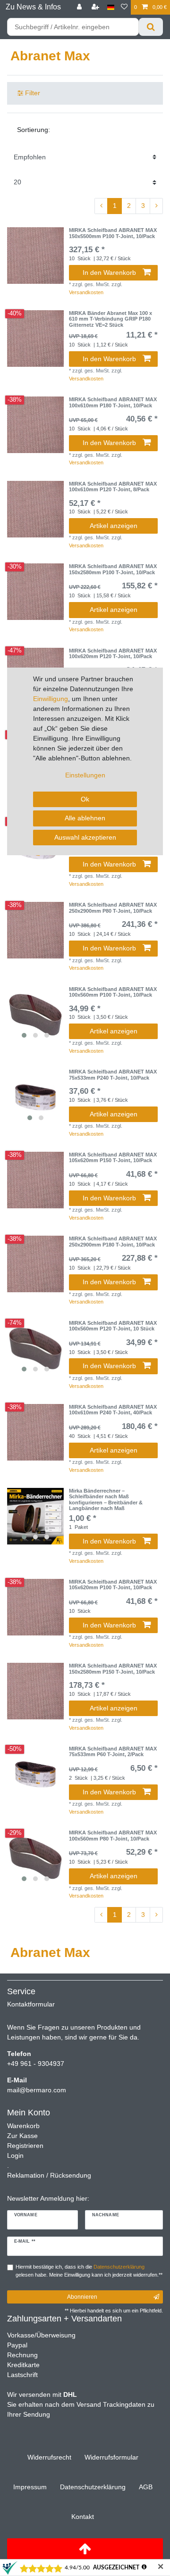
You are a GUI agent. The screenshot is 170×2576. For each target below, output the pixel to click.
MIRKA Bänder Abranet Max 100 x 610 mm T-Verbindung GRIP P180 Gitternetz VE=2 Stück (110, 319)
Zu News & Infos (33, 7)
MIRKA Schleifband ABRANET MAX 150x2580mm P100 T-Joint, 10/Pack (113, 569)
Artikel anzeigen (114, 526)
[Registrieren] (96, 7)
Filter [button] (33, 93)
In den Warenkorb (109, 272)
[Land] (111, 7)
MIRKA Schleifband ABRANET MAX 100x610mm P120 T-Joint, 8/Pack (113, 487)
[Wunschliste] (124, 7)
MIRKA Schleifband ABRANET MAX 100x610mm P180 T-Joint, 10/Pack (113, 402)
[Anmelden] (80, 7)
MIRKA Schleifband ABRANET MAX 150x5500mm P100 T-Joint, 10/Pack (113, 233)
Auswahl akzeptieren (85, 837)
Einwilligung (51, 699)
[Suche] (151, 27)
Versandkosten (86, 292)
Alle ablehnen (85, 818)
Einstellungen (85, 775)
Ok (85, 799)
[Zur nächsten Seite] (156, 206)
